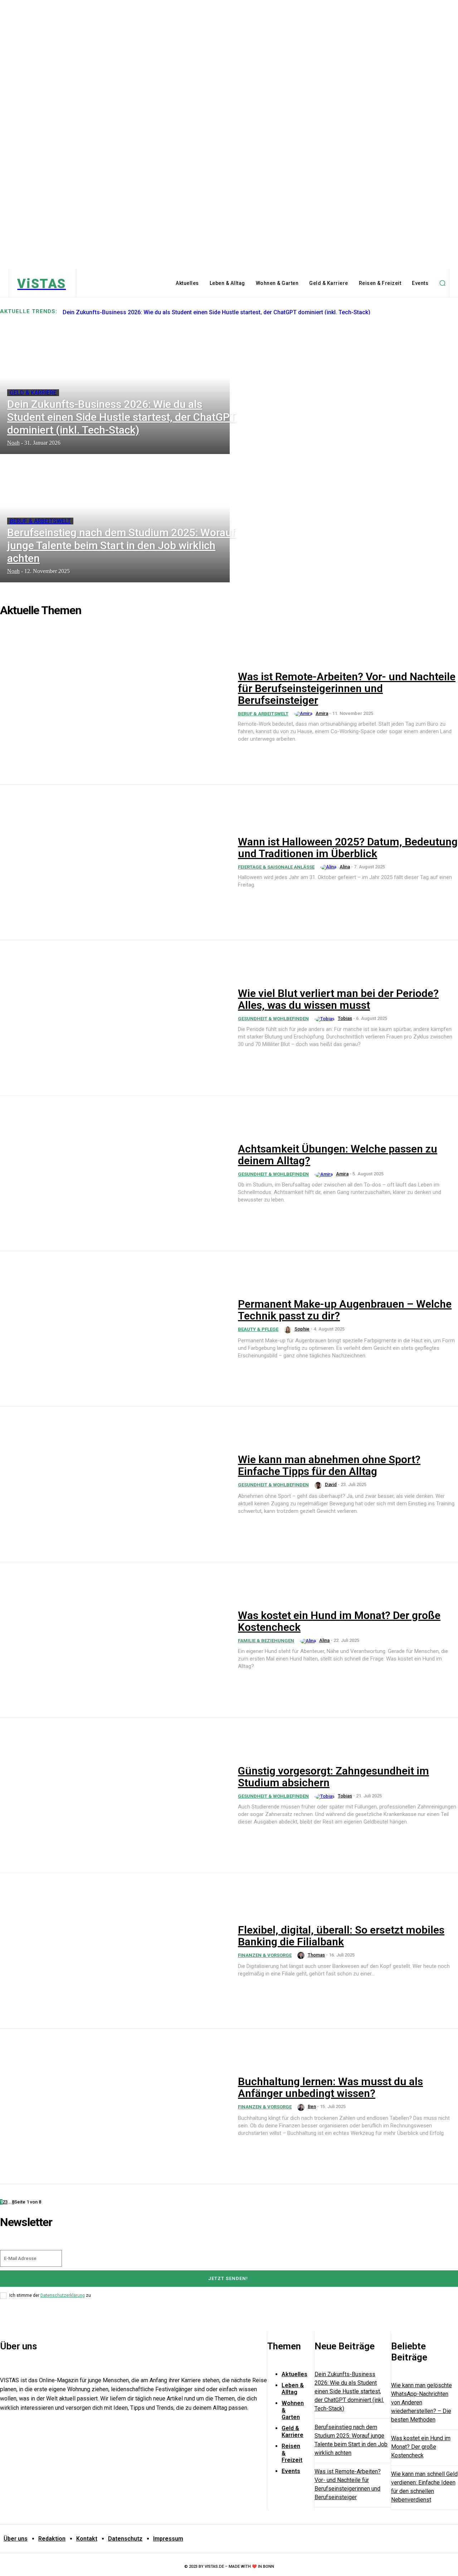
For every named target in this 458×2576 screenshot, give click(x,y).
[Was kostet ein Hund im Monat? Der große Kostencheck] (114, 1640)
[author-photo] (304, 714)
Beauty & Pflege (258, 1329)
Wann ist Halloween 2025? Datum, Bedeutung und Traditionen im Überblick (348, 848)
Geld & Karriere (33, 393)
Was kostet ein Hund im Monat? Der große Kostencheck (339, 1621)
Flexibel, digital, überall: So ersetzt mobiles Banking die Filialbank (341, 1936)
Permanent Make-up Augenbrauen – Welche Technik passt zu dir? (345, 1310)
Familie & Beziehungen (266, 1641)
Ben (312, 2106)
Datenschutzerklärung (63, 2295)
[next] (458, 311)
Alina (345, 867)
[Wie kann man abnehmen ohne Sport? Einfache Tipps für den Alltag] (114, 1484)
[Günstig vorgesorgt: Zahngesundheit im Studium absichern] (114, 1795)
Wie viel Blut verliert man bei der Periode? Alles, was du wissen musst (338, 999)
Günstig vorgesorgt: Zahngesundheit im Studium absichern (333, 1777)
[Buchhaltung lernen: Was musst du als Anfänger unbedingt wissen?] (114, 2106)
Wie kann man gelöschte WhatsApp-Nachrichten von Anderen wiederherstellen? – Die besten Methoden (422, 2402)
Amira (322, 713)
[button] (442, 283)
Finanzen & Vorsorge (265, 1955)
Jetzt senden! (228, 2278)
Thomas (316, 1955)
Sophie (302, 1329)
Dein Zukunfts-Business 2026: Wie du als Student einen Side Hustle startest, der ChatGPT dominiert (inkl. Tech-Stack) (216, 312)
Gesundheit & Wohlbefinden (273, 1019)
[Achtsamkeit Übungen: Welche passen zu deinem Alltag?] (114, 1173)
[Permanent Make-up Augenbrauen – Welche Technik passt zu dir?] (114, 1329)
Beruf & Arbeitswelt (40, 521)
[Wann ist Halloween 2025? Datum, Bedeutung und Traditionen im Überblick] (114, 862)
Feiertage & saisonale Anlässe (276, 867)
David (331, 1484)
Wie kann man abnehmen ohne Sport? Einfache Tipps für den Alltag (329, 1465)
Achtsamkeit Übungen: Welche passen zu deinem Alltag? (338, 1155)
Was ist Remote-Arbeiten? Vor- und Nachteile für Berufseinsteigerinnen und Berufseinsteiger (347, 688)
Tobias (345, 1018)
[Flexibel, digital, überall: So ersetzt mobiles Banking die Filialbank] (114, 1951)
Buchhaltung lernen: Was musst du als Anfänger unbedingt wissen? (330, 2087)
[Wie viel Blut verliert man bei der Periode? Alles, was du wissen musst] (114, 1018)
